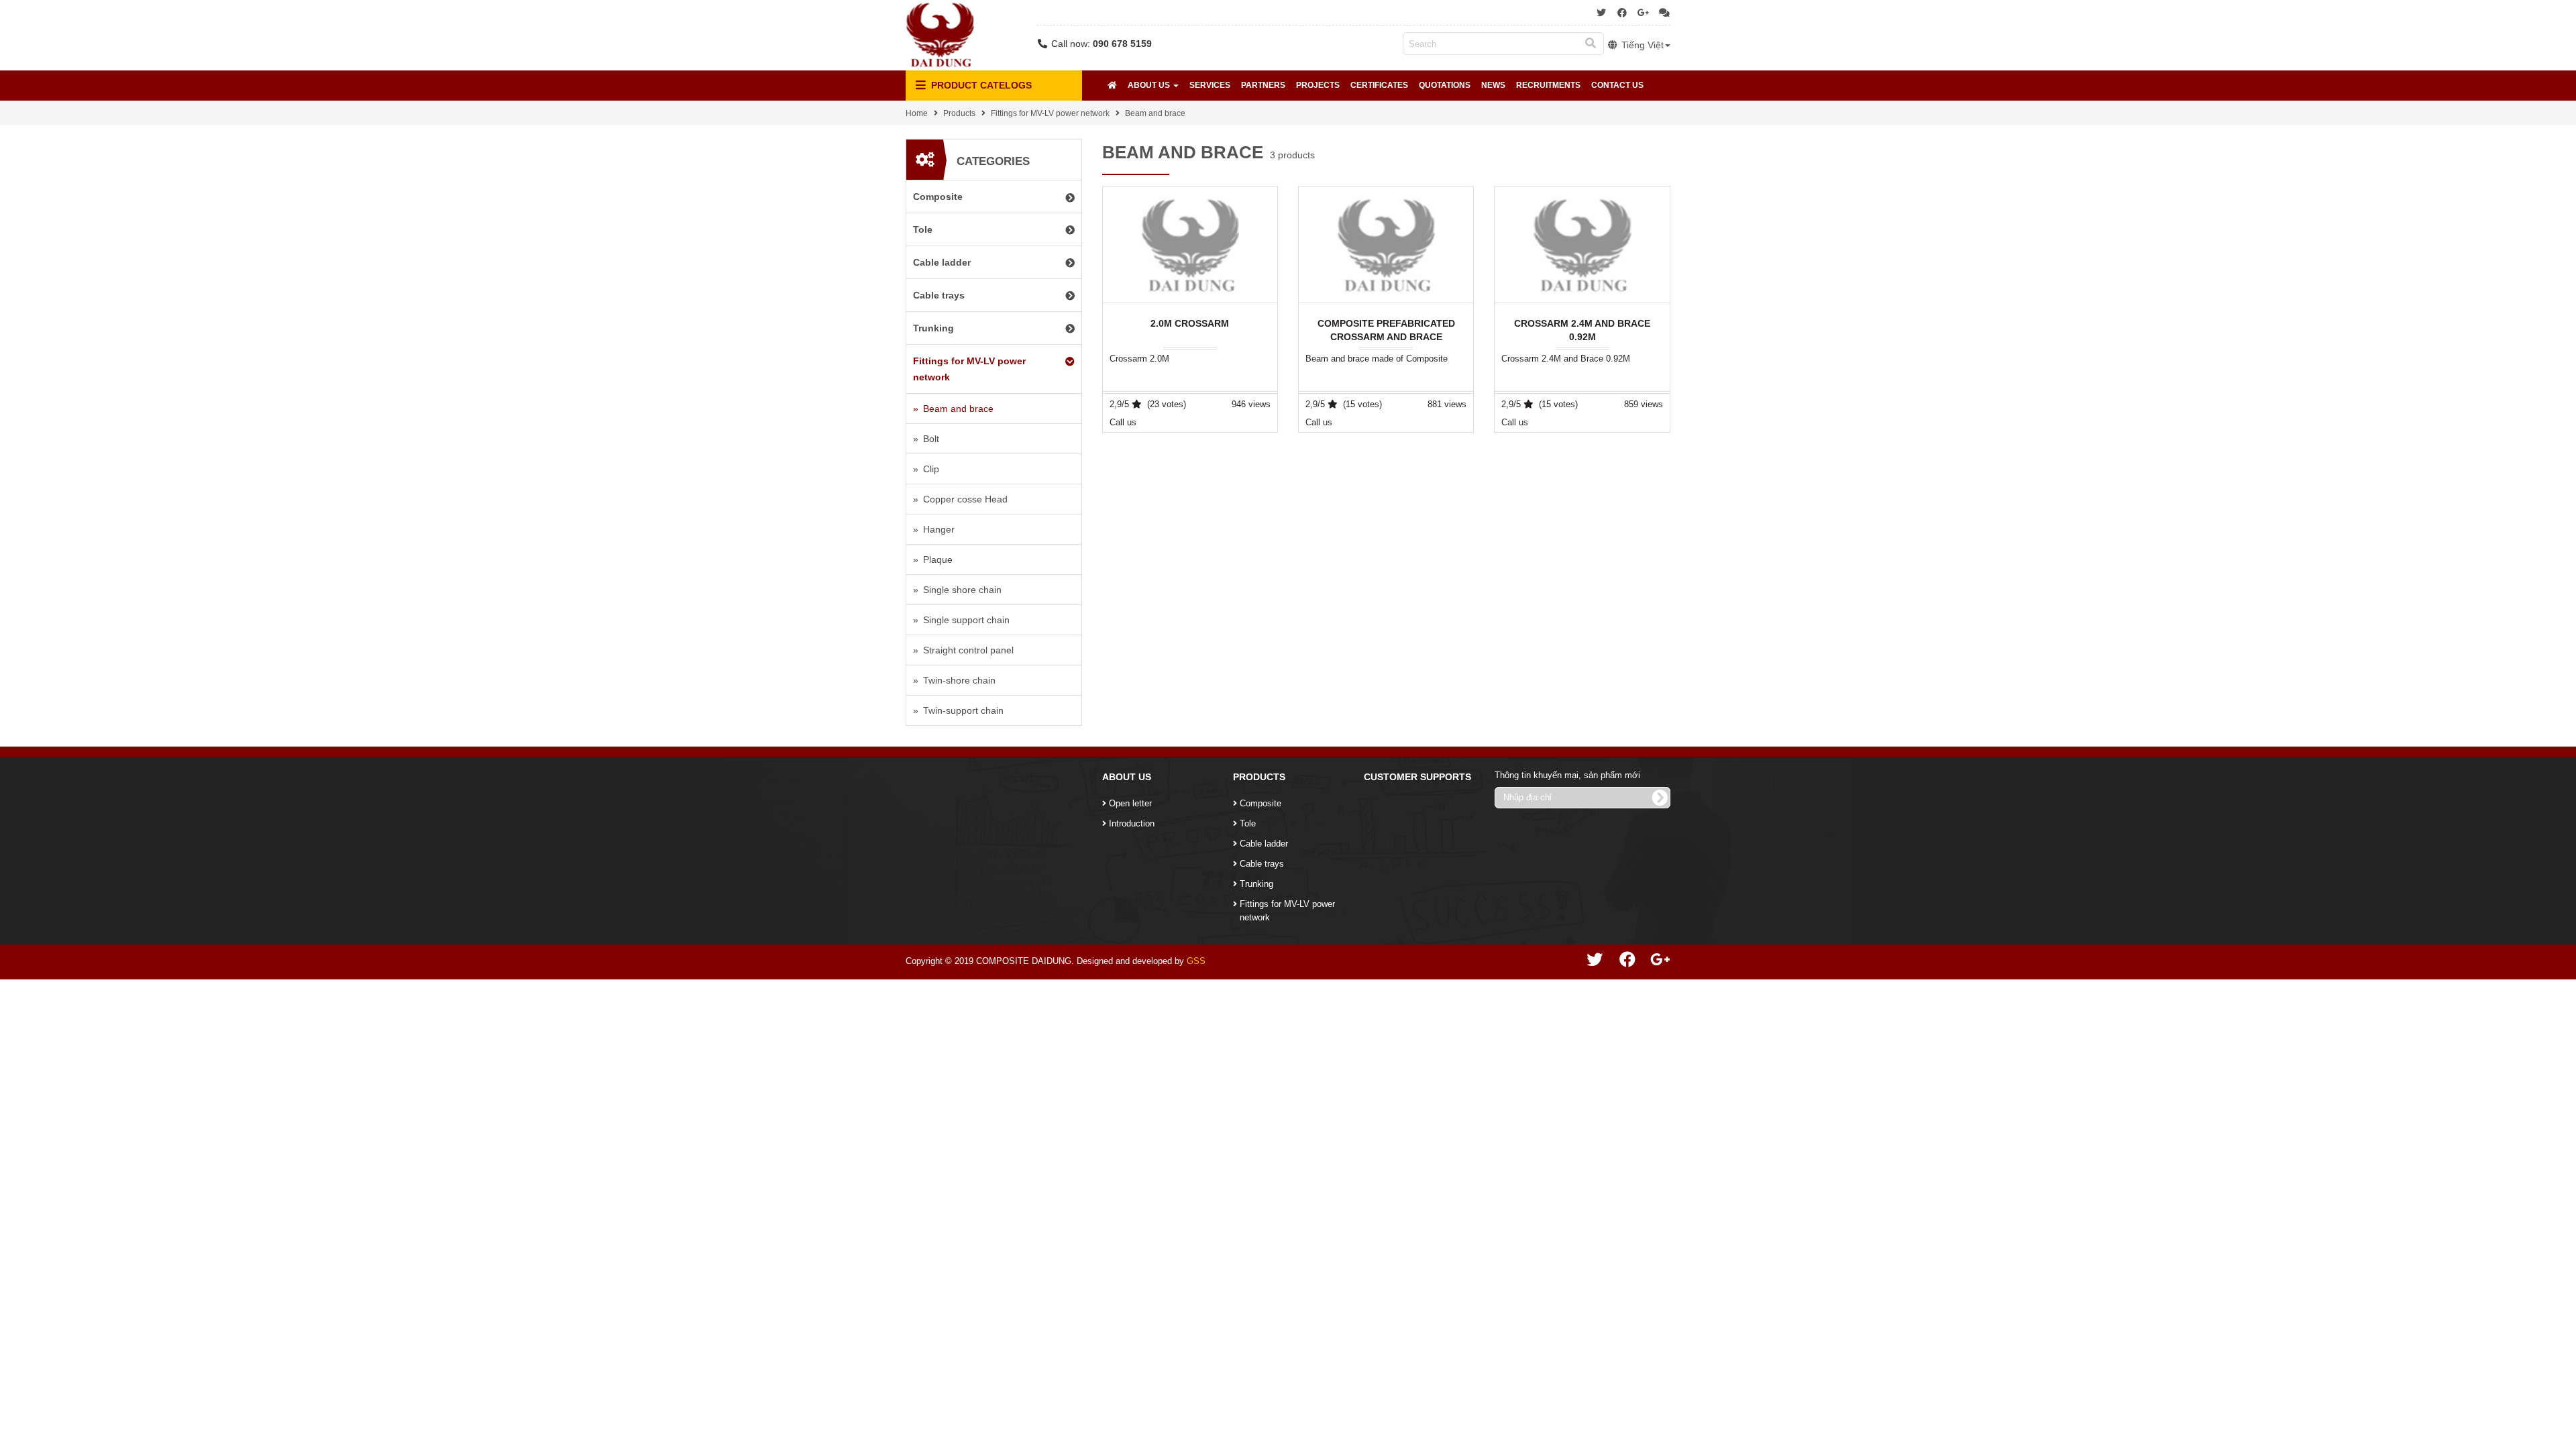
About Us (1150, 85)
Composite (1260, 803)
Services (1210, 85)
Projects (1318, 85)
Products (959, 113)
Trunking (1256, 884)
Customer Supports (1417, 777)
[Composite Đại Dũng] (940, 34)
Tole (1248, 823)
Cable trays (1262, 864)
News (1493, 85)
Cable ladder (1264, 844)
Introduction (1132, 823)
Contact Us (1617, 85)
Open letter (1130, 803)
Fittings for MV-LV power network (1050, 113)
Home (917, 113)
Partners (1263, 85)
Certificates (1379, 85)
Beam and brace (1155, 113)
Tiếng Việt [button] (1641, 45)
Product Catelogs (980, 85)
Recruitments (1548, 85)
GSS (1196, 961)
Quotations (1445, 85)
